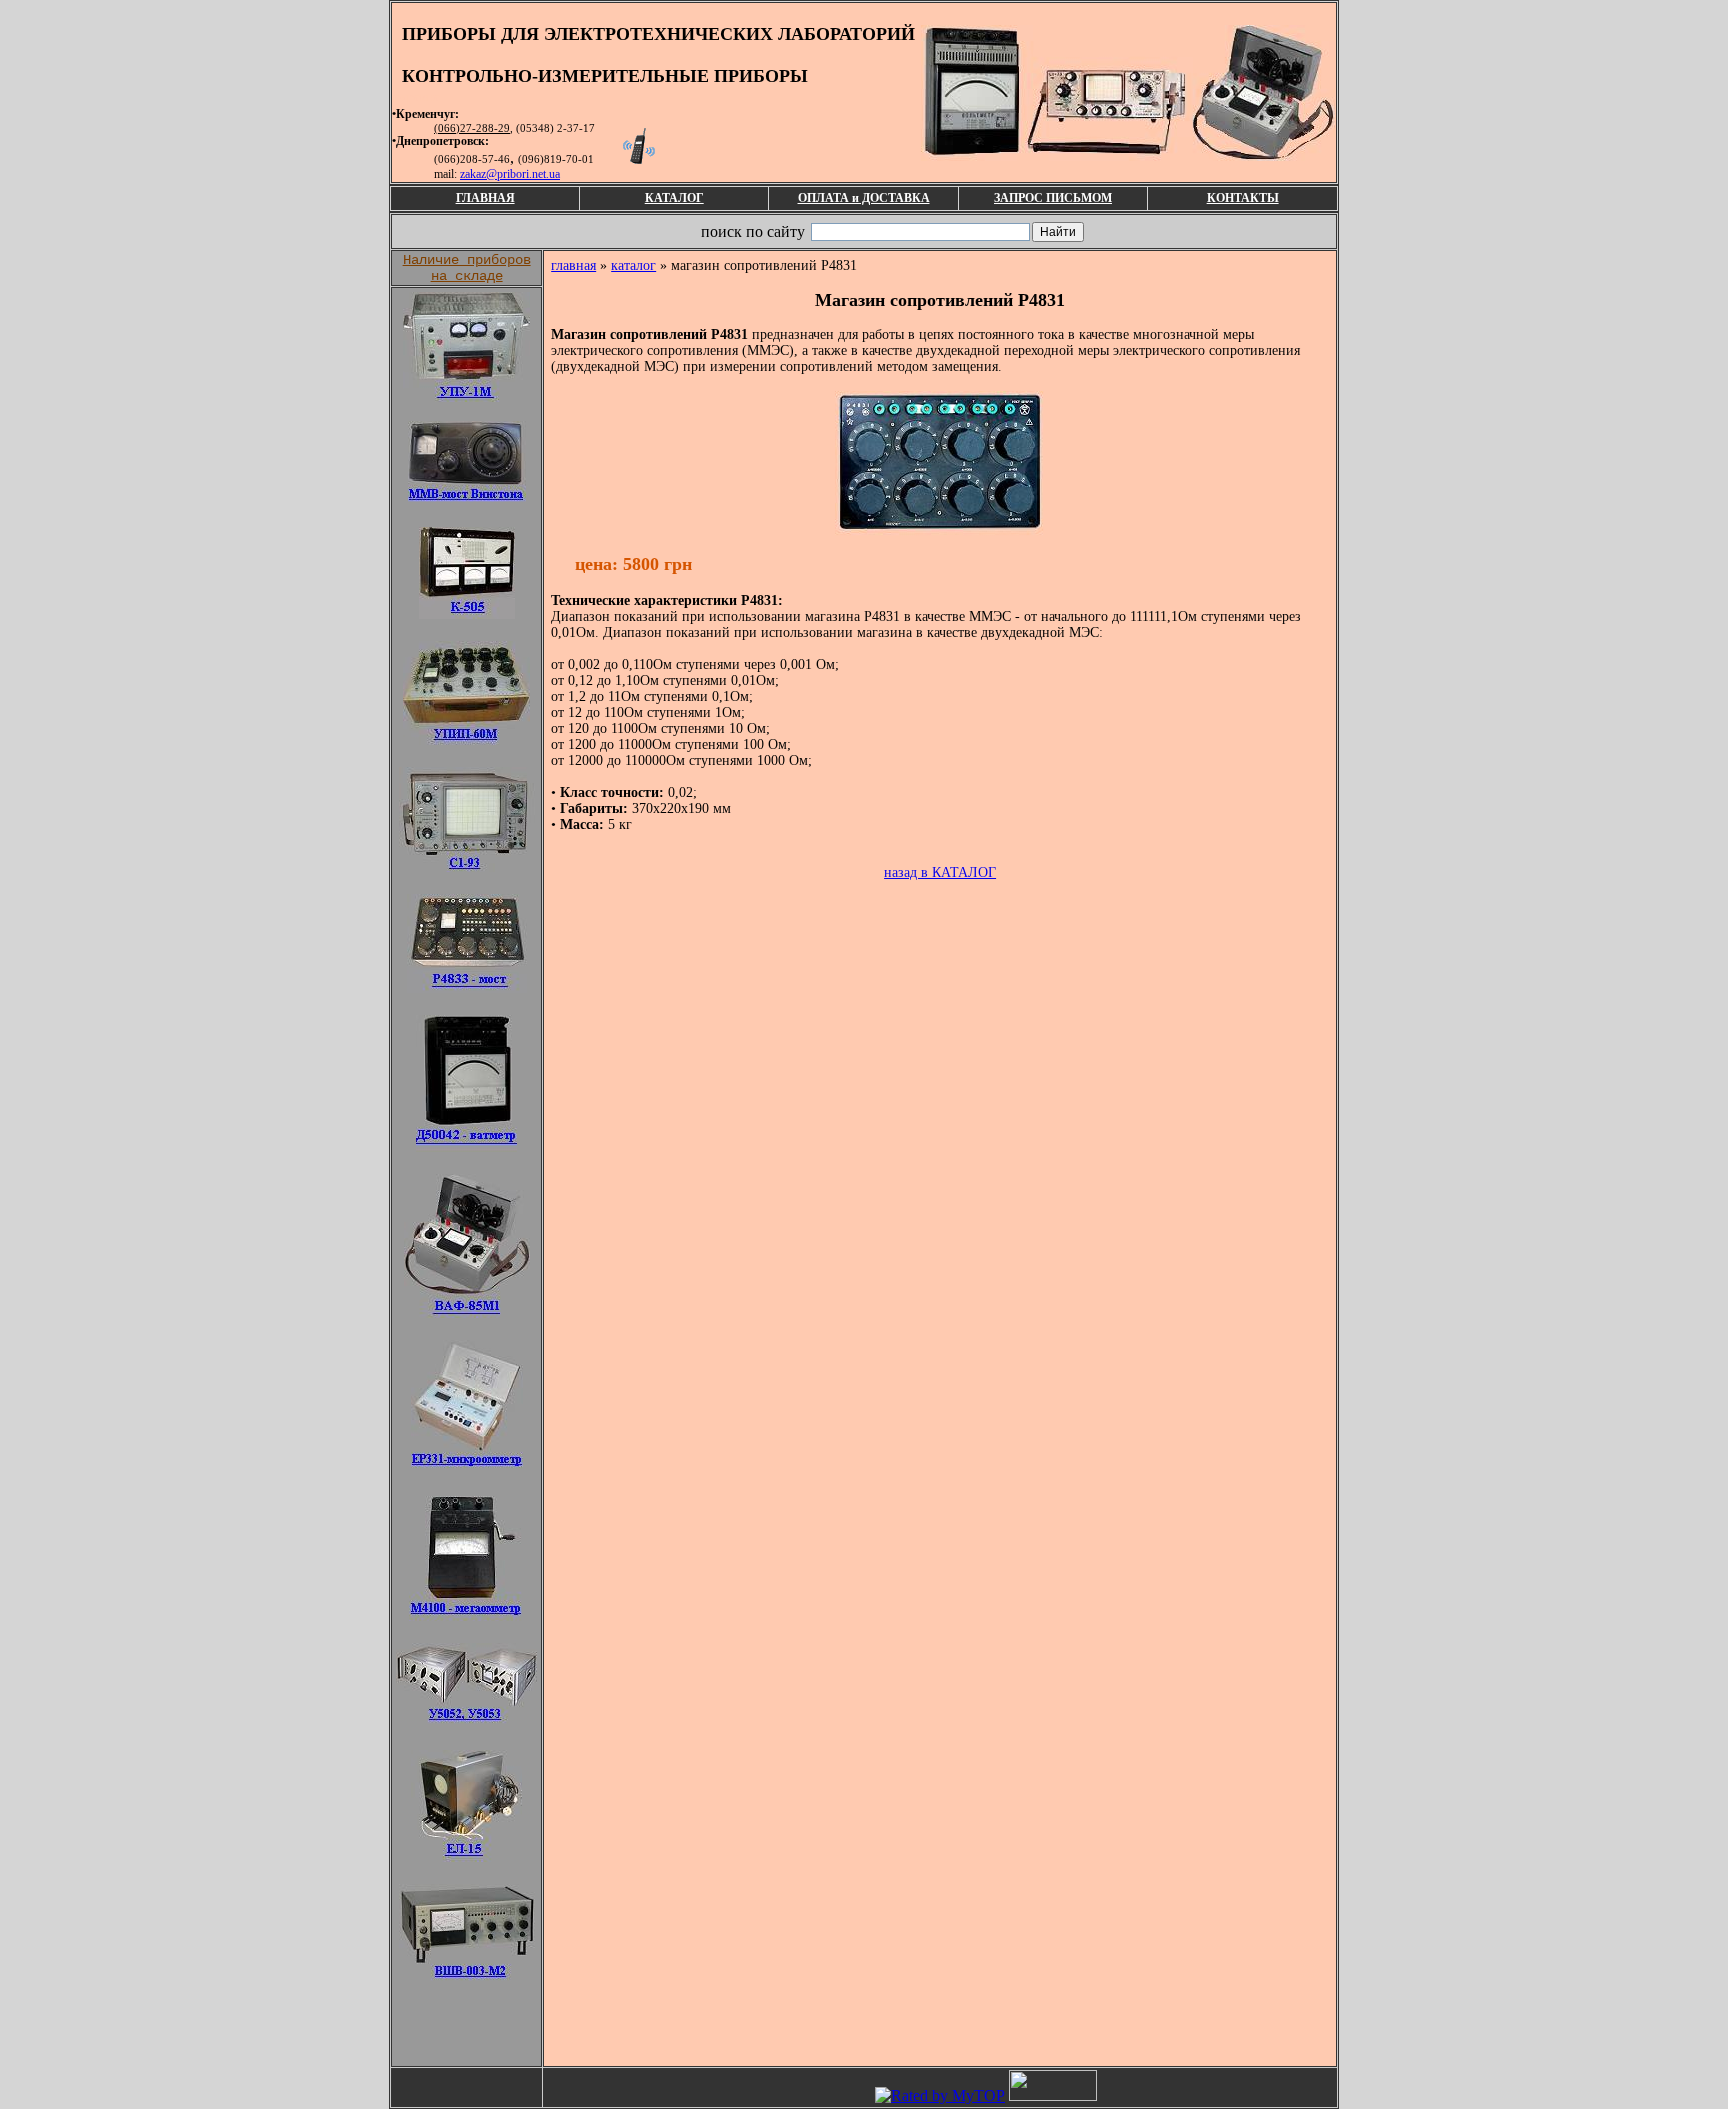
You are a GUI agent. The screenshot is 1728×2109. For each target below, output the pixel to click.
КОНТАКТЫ (1243, 198)
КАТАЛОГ (674, 198)
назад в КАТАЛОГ (940, 872)
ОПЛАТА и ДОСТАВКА (864, 198)
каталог (633, 265)
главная (573, 265)
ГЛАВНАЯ (485, 198)
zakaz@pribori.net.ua (510, 174)
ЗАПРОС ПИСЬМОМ (1053, 198)
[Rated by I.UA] (1053, 2095)
